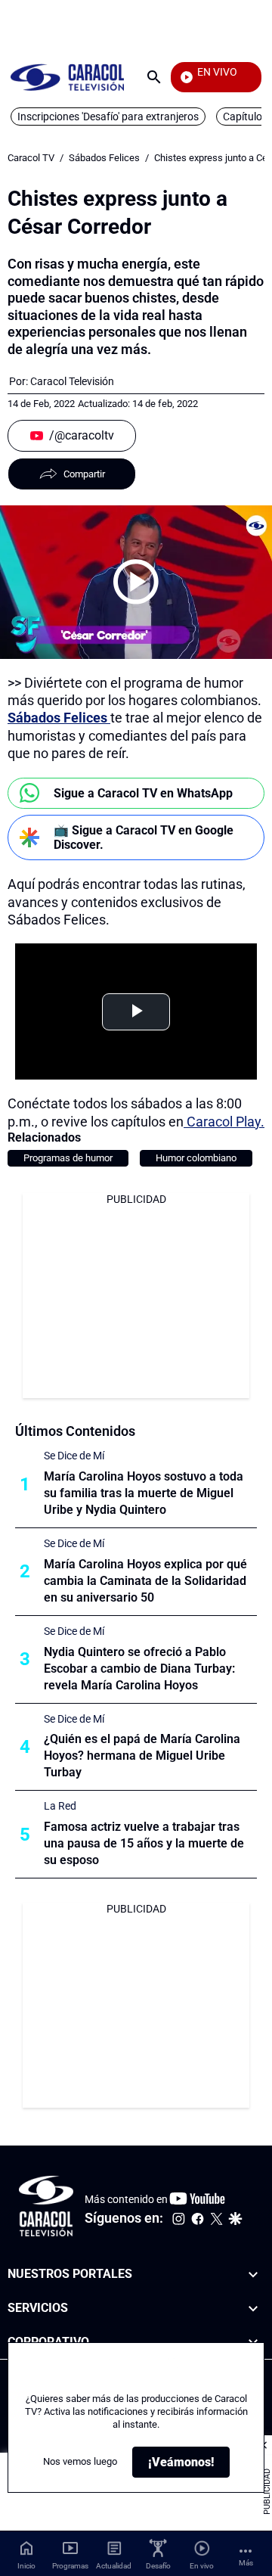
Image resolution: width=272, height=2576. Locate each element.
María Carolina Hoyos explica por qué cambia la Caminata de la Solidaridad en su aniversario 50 (145, 1581)
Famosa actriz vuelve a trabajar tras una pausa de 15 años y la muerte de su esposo (144, 1843)
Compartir (84, 474)
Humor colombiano (196, 1158)
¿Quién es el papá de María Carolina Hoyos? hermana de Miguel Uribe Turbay (142, 1756)
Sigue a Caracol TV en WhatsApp (143, 793)
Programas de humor (68, 1158)
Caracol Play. (224, 1122)
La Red (60, 1806)
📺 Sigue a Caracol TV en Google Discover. (144, 837)
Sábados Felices (104, 158)
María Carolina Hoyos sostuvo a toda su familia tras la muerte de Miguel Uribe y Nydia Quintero (144, 1493)
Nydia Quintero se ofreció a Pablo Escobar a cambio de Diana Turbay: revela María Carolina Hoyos (139, 1669)
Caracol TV (31, 158)
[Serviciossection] (253, 2309)
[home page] (67, 77)
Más (246, 2563)
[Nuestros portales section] (253, 2275)
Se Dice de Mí (74, 1456)
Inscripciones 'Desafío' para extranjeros (108, 117)
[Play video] (136, 582)
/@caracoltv (82, 435)
